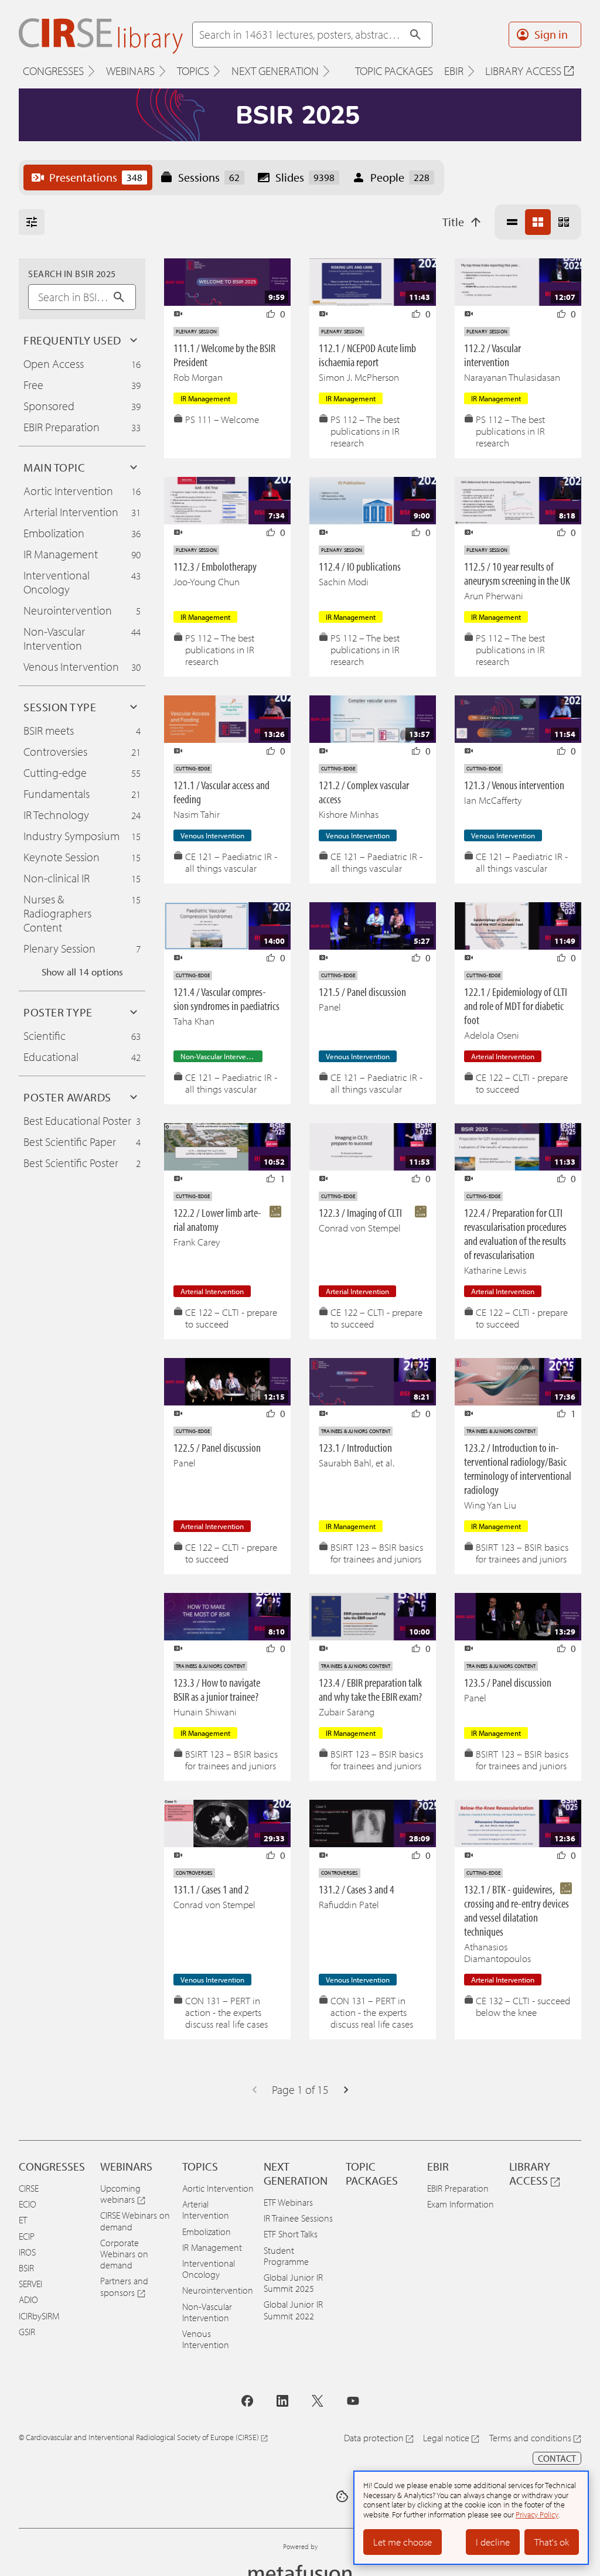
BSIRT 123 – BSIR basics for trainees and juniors (377, 1553)
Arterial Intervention (206, 2210)
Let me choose (403, 2542)
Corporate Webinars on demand (124, 2254)
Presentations (96, 177)
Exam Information (461, 2204)
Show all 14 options (82, 972)
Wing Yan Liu (490, 1505)
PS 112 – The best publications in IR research (365, 431)
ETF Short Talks (291, 2234)
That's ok (552, 2542)
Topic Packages (394, 71)
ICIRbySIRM (39, 2316)
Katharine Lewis (495, 1270)
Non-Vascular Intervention (207, 2312)
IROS (27, 2252)
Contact (557, 2458)
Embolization (207, 2232)
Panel (330, 1007)
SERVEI (30, 2284)
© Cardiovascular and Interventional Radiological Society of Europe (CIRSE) (139, 2437)
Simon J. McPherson (359, 377)
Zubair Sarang (347, 1712)
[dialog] (471, 2518)
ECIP (27, 2236)
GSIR (27, 2332)
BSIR (26, 2268)
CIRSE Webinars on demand (135, 2221)
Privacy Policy (537, 2514)
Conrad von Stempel (360, 1228)
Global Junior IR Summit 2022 (293, 2310)
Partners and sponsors (124, 2286)
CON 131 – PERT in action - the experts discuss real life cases (226, 2012)
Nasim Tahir (197, 814)
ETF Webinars (288, 2202)
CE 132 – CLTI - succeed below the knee (523, 2007)
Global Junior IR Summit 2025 (293, 2283)
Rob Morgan (198, 377)
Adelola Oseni (492, 1035)
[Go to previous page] (254, 2090)
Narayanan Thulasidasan (512, 377)
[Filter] (32, 222)
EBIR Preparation (458, 2188)
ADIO (28, 2299)
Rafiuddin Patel (349, 1904)
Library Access (523, 71)
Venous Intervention (206, 2339)
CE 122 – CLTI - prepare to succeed (522, 1083)
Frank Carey (197, 1242)
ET (23, 2220)
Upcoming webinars (120, 2194)
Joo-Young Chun (207, 581)
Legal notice (446, 2438)
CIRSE (29, 2188)
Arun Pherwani (494, 596)
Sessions (209, 177)
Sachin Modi (344, 581)
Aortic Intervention (218, 2188)
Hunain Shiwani (205, 1712)
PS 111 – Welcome (222, 419)
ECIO (28, 2204)
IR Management (212, 2247)
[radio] (512, 222)
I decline (493, 2542)
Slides (305, 177)
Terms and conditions (530, 2438)
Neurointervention (218, 2290)
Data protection (374, 2438)
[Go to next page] (346, 2090)
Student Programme (286, 2256)
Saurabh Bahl (345, 1463)
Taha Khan (194, 1021)
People (400, 177)
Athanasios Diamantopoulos (497, 1952)
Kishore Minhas (349, 814)
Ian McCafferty (493, 800)
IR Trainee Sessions (298, 2218)
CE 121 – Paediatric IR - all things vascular (231, 862)
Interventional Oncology (209, 2269)
